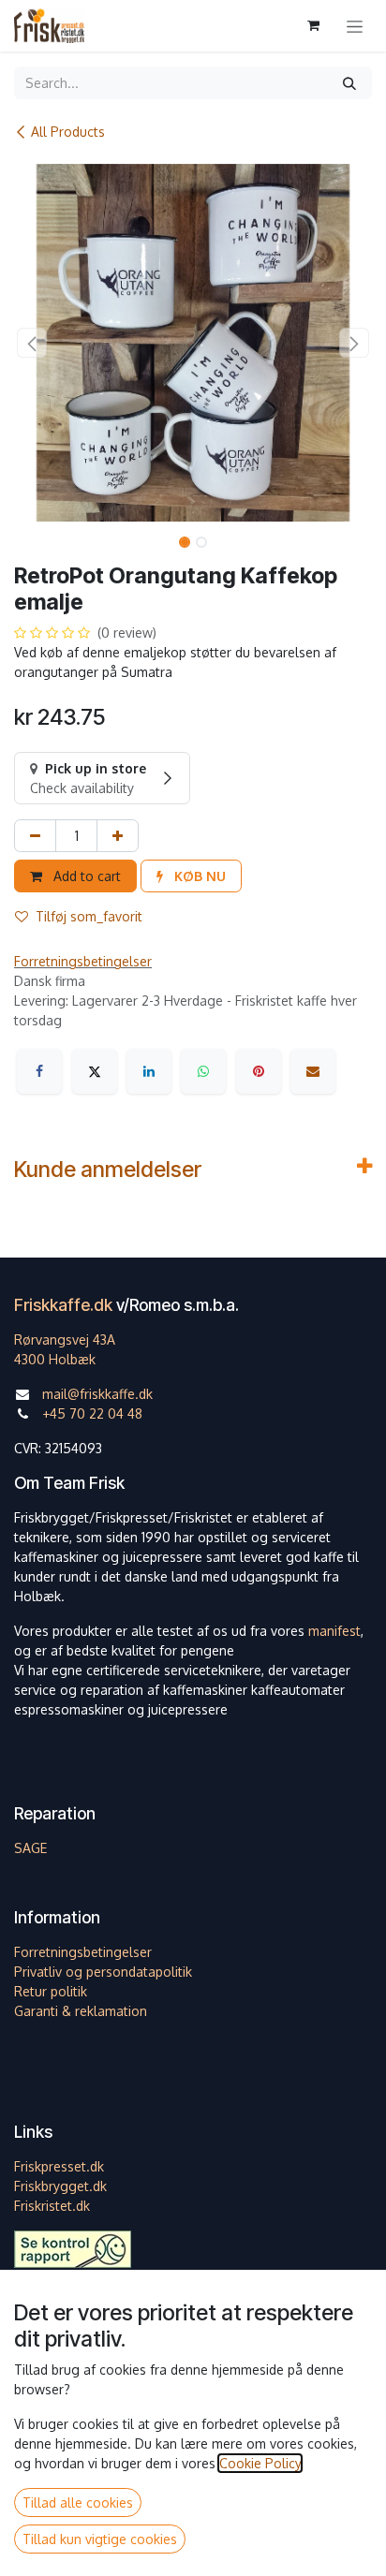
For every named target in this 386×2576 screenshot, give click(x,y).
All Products (68, 132)
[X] (95, 1071)
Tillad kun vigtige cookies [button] (100, 2539)
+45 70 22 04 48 (92, 1413)
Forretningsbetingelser (83, 961)
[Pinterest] (259, 1071)
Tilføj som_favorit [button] (89, 916)
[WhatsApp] (203, 1071)
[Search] (349, 83)
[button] (32, 343)
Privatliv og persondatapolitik (103, 1972)
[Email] (313, 1071)
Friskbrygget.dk (60, 2186)
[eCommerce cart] (313, 25)
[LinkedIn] (149, 1071)
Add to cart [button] (85, 876)
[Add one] (118, 836)
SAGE (30, 1848)
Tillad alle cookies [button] (78, 2502)
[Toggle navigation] (355, 26)
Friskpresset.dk (59, 2166)
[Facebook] (39, 1071)
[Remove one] (35, 836)
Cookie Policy (260, 2463)
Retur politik (51, 1991)
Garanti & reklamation (81, 2011)
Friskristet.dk (52, 2206)
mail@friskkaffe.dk (97, 1394)
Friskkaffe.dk (63, 1305)
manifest (334, 1631)
